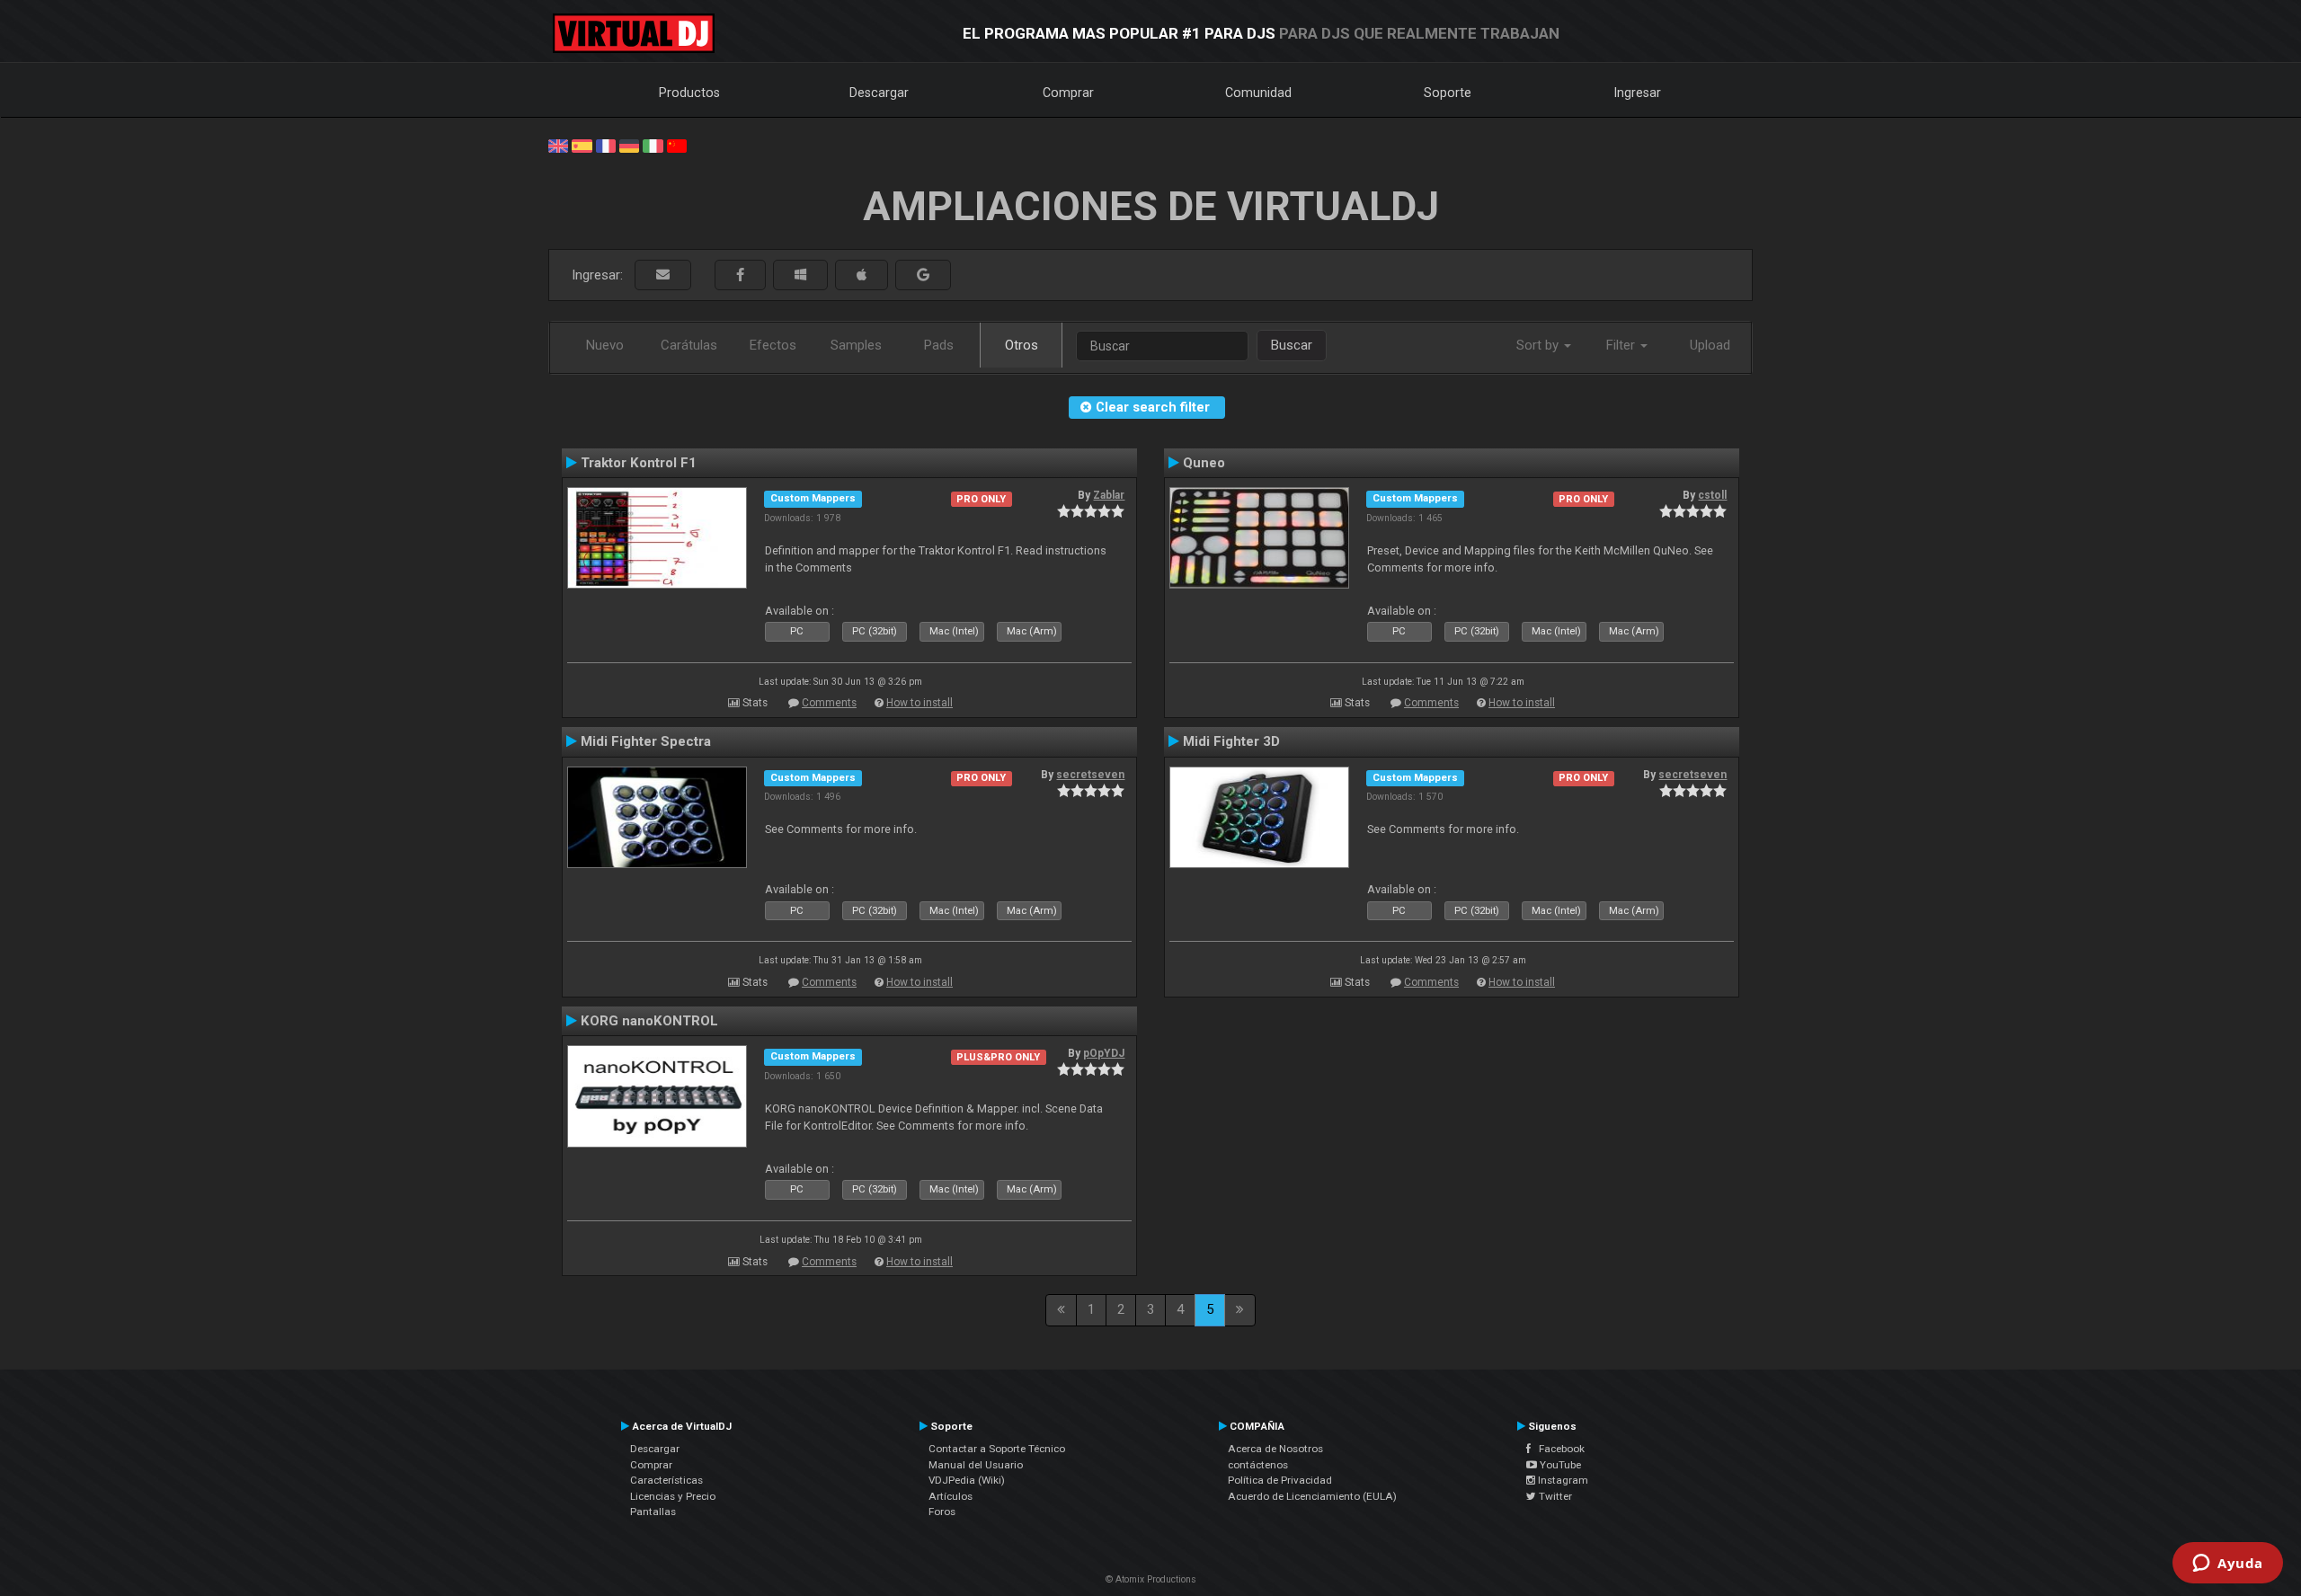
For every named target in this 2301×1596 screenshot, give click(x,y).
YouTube (1559, 1465)
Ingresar (1638, 93)
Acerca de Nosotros (1275, 1449)
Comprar (1068, 93)
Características (666, 1480)
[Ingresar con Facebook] (740, 275)
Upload (1710, 345)
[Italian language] (653, 145)
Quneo (1204, 463)
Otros (1022, 345)
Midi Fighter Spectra (646, 741)
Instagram (1562, 1480)
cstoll (1712, 495)
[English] (558, 145)
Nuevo (605, 345)
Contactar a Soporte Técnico (997, 1449)
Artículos (951, 1496)
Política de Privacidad (1280, 1480)
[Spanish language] (582, 145)
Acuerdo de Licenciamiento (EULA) (1312, 1496)
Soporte (1448, 93)
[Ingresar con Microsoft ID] (800, 275)
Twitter (1554, 1496)
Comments (829, 703)
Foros (942, 1512)
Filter (1622, 345)
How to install (920, 703)
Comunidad (1258, 93)
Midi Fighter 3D (1231, 741)
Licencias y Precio (673, 1496)
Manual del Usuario (976, 1465)
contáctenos (1258, 1465)
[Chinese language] (677, 145)
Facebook (1558, 1449)
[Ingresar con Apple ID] (862, 275)
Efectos (773, 345)
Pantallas (653, 1512)
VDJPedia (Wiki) (967, 1480)
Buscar (1292, 345)
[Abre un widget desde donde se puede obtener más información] (2228, 1565)
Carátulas (689, 345)
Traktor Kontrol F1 (639, 463)
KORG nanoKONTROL (649, 1021)
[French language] (606, 145)
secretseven (1090, 775)
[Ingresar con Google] (923, 275)
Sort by (1539, 345)
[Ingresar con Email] (663, 275)
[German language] (629, 145)
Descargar (879, 93)
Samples (856, 345)
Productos (689, 93)
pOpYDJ (1104, 1053)
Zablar (1109, 495)
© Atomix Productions (1151, 1579)
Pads (939, 345)
